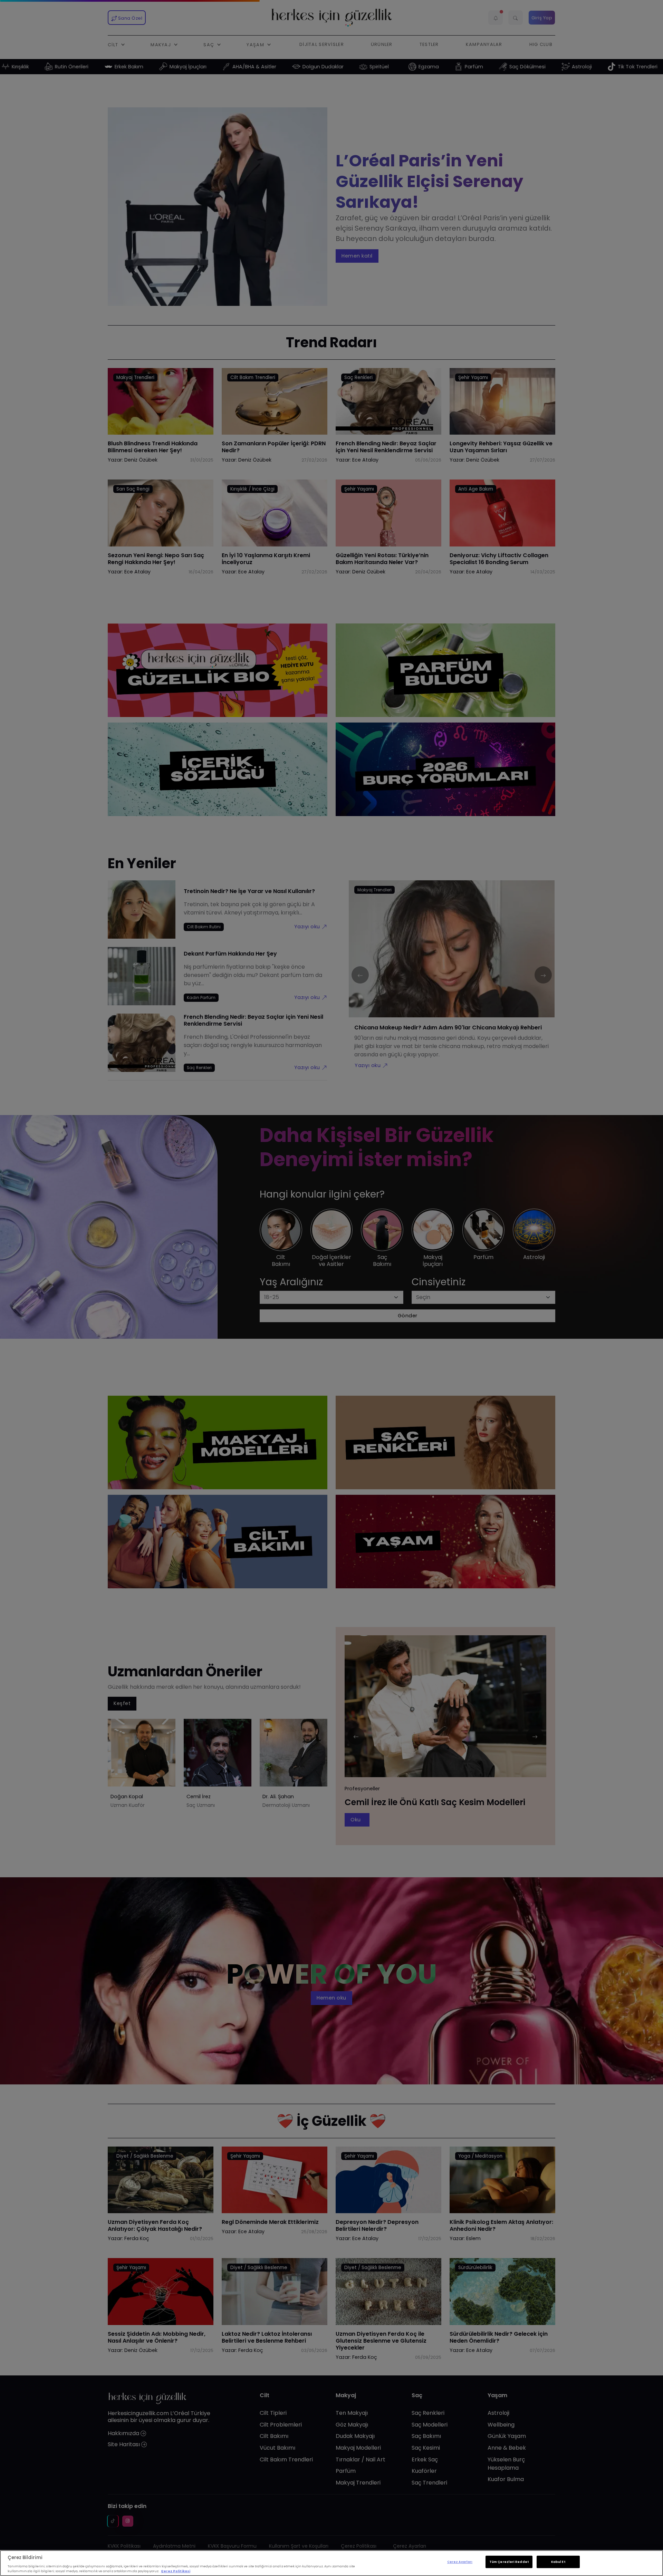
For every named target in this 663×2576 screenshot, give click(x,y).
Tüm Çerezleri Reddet (509, 2562)
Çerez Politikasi (176, 2571)
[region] (331, 2563)
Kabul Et (558, 2562)
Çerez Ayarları (460, 2562)
